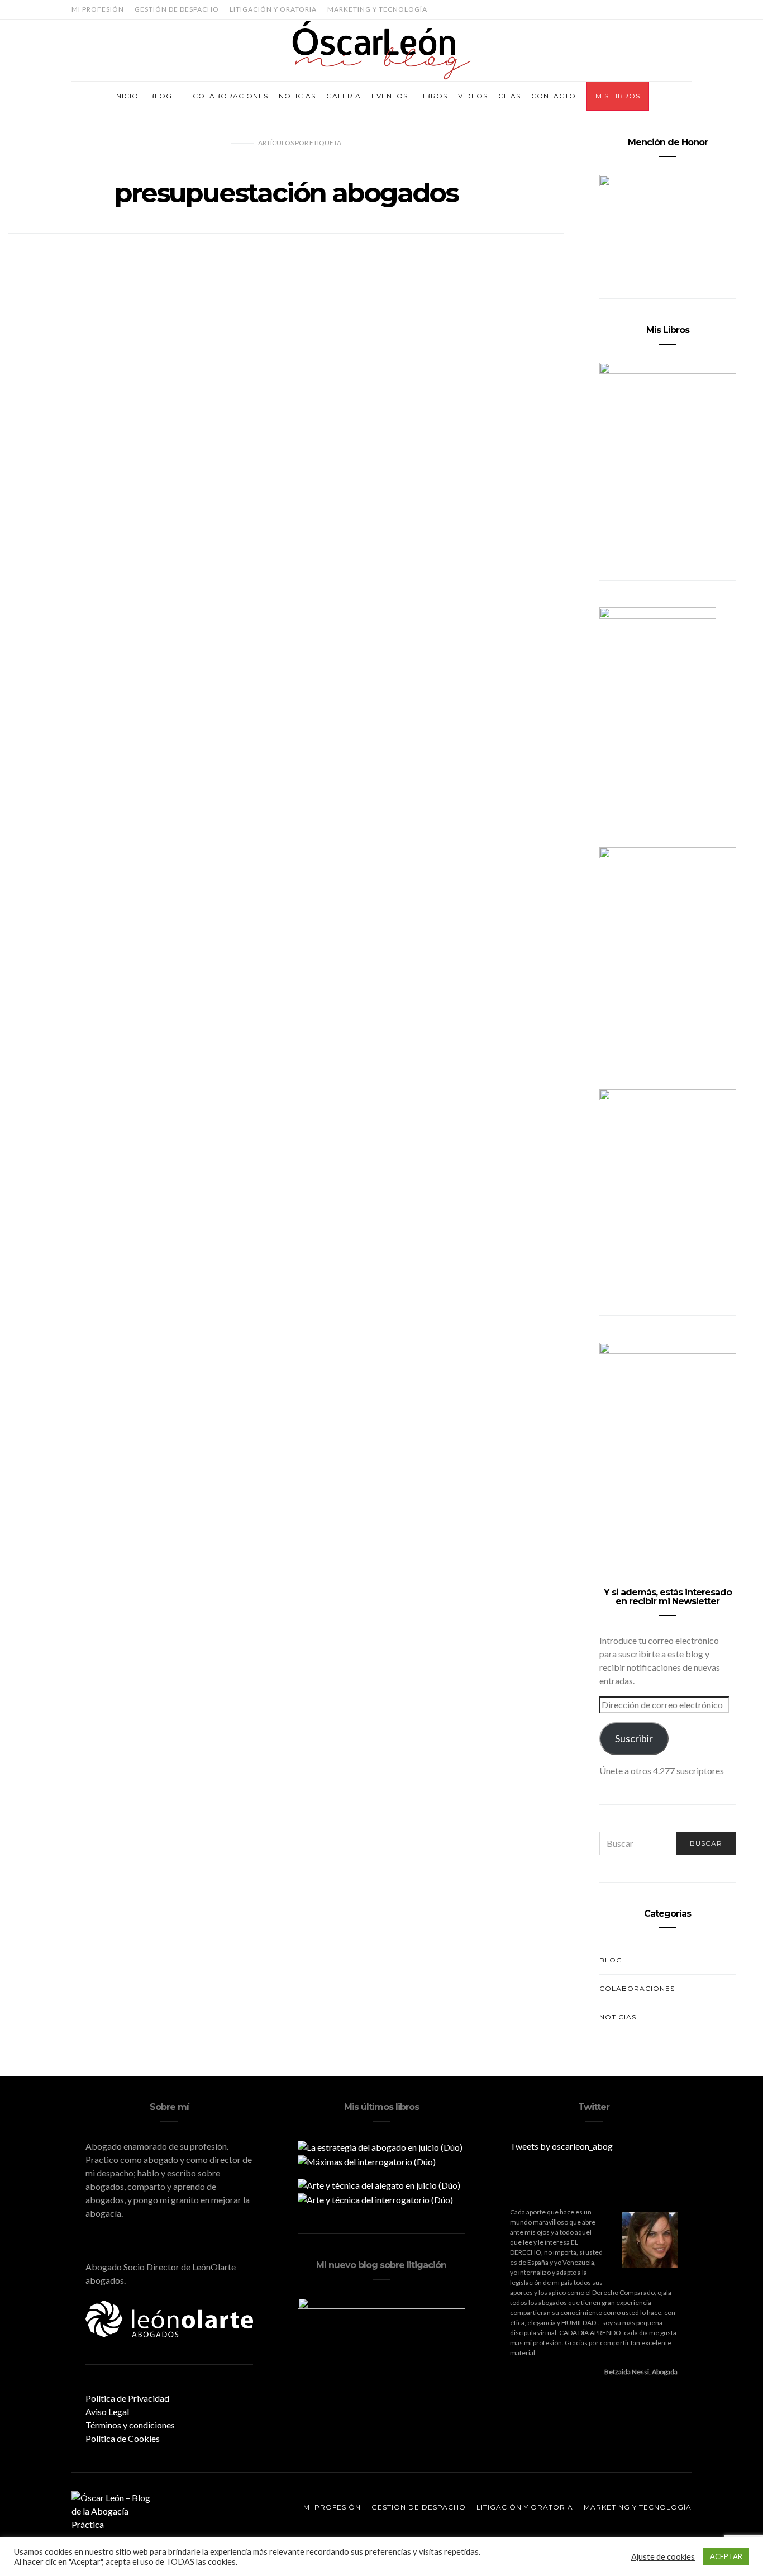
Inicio (126, 96)
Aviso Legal (107, 2411)
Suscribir (634, 1738)
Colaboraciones (230, 96)
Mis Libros (618, 96)
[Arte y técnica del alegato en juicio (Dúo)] (379, 2184)
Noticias (297, 96)
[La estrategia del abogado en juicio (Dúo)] (380, 2146)
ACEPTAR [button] (726, 2556)
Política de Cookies (123, 2438)
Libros (433, 96)
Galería (344, 96)
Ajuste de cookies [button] (663, 2557)
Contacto (554, 96)
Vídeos (473, 96)
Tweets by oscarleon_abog (561, 2146)
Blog (161, 96)
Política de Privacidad (127, 2398)
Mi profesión (98, 9)
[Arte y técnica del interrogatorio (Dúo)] (375, 2199)
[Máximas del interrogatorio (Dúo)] (367, 2161)
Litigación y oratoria (273, 9)
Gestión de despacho (177, 9)
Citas (509, 96)
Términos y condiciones (130, 2425)
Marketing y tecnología (377, 9)
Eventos (390, 96)
